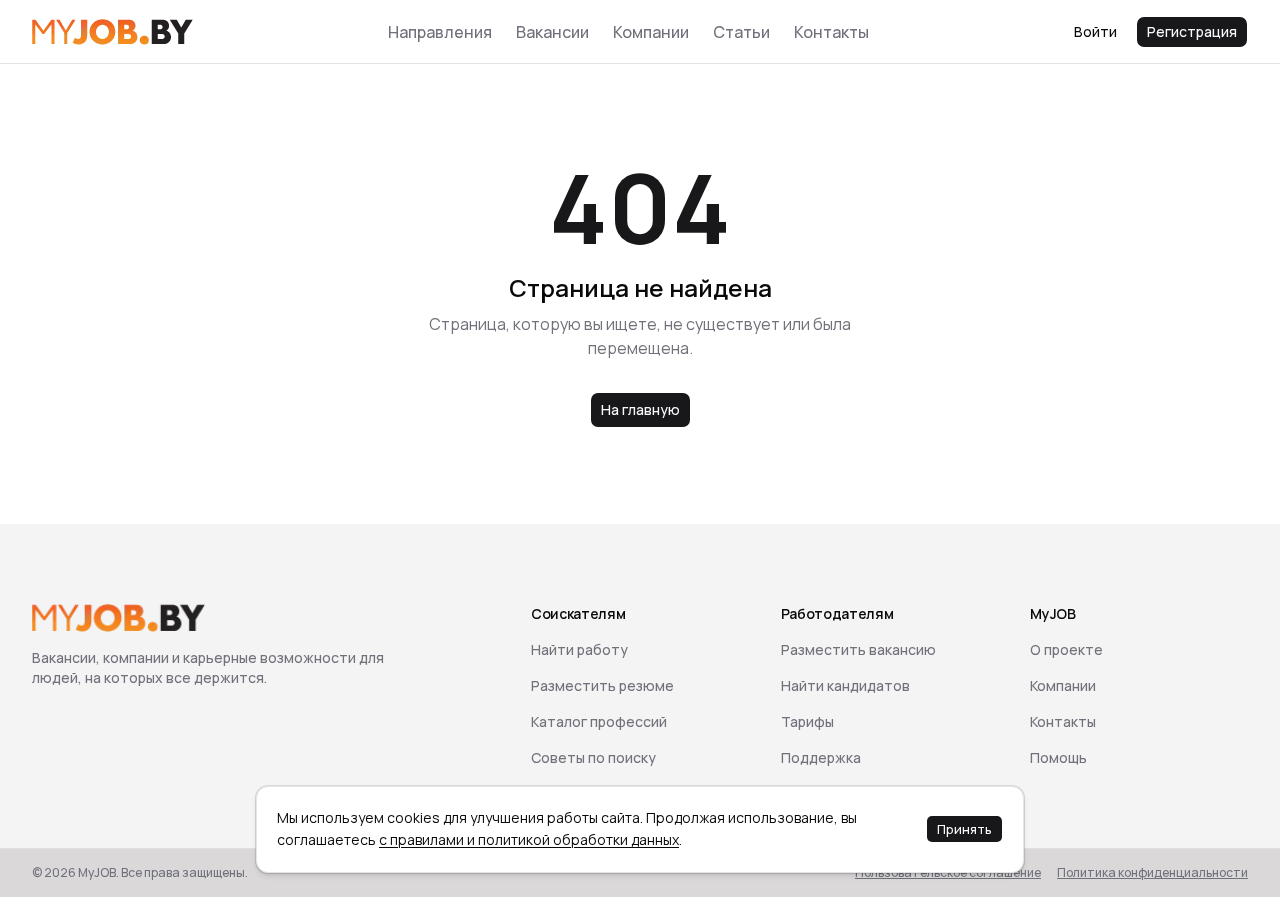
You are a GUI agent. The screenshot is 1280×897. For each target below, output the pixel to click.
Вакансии (552, 32)
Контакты (831, 32)
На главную (640, 409)
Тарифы (807, 721)
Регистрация (1192, 31)
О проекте (1066, 649)
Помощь (1058, 757)
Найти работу (579, 649)
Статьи (741, 32)
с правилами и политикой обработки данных (529, 839)
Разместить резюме (602, 685)
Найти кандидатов (845, 685)
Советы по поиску (593, 757)
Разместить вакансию (858, 649)
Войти (1095, 31)
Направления (440, 32)
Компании (651, 32)
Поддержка (821, 757)
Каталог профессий (599, 721)
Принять (964, 829)
